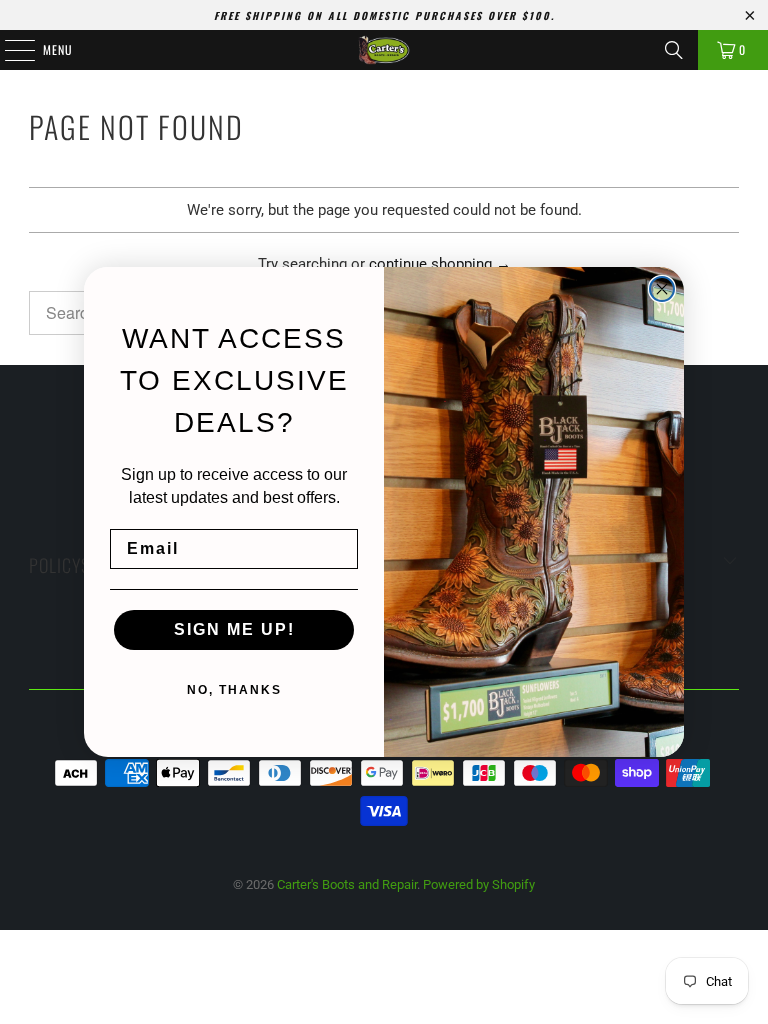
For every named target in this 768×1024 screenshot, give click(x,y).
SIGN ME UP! (234, 629)
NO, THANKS (234, 690)
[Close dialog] (662, 289)
